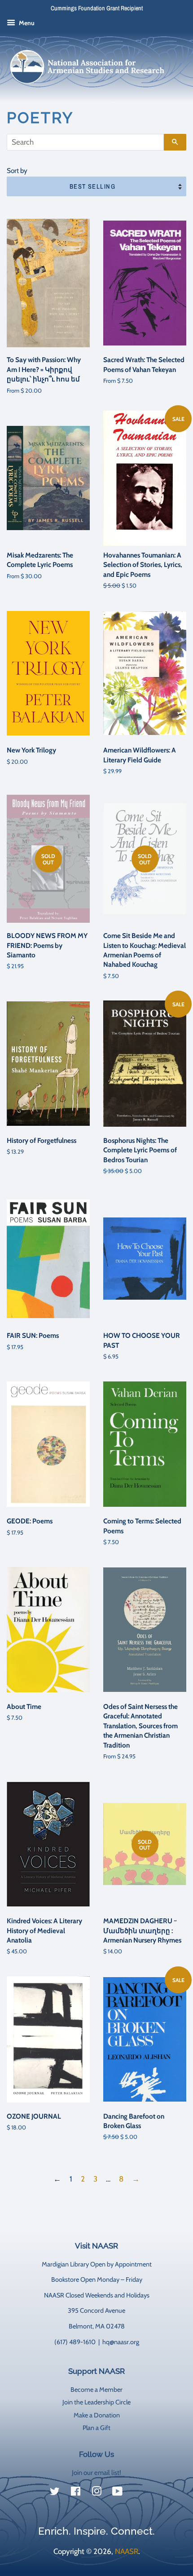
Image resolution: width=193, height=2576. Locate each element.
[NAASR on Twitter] (55, 2493)
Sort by (17, 170)
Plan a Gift (96, 2428)
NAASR (127, 2551)
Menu (26, 23)
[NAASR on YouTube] (117, 2493)
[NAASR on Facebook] (76, 2493)
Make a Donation (97, 2415)
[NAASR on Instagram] (96, 2493)
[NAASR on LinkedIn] (138, 2493)
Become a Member (96, 2390)
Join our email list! (96, 2473)
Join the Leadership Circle (96, 2402)
